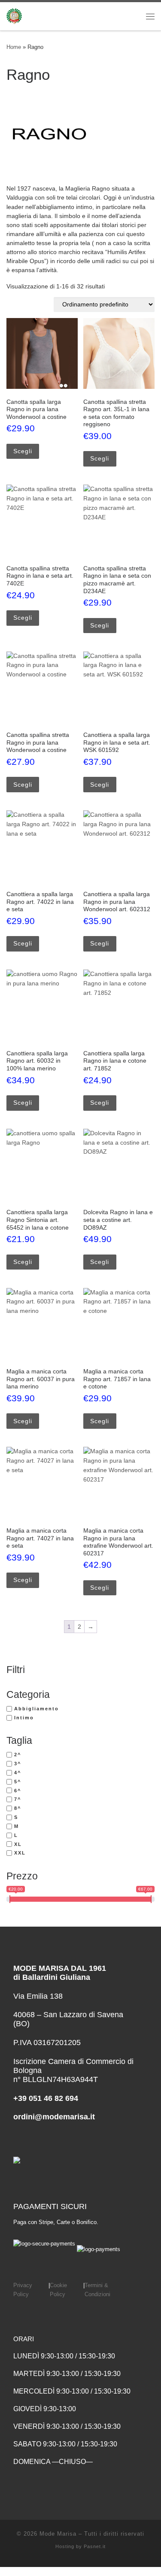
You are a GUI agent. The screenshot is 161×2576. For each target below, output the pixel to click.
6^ (18, 1791)
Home (14, 47)
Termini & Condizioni (97, 2290)
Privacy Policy (23, 2290)
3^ (18, 1764)
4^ (18, 1773)
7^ (18, 1799)
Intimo (24, 1718)
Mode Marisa (58, 2534)
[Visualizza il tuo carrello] (128, 16)
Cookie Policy (58, 2290)
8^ (18, 1808)
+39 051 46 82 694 (46, 2098)
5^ (18, 1782)
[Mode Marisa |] (14, 15)
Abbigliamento (36, 1709)
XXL (20, 1853)
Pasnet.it (95, 2546)
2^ (18, 1755)
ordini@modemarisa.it (54, 2117)
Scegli (23, 451)
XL (18, 1844)
